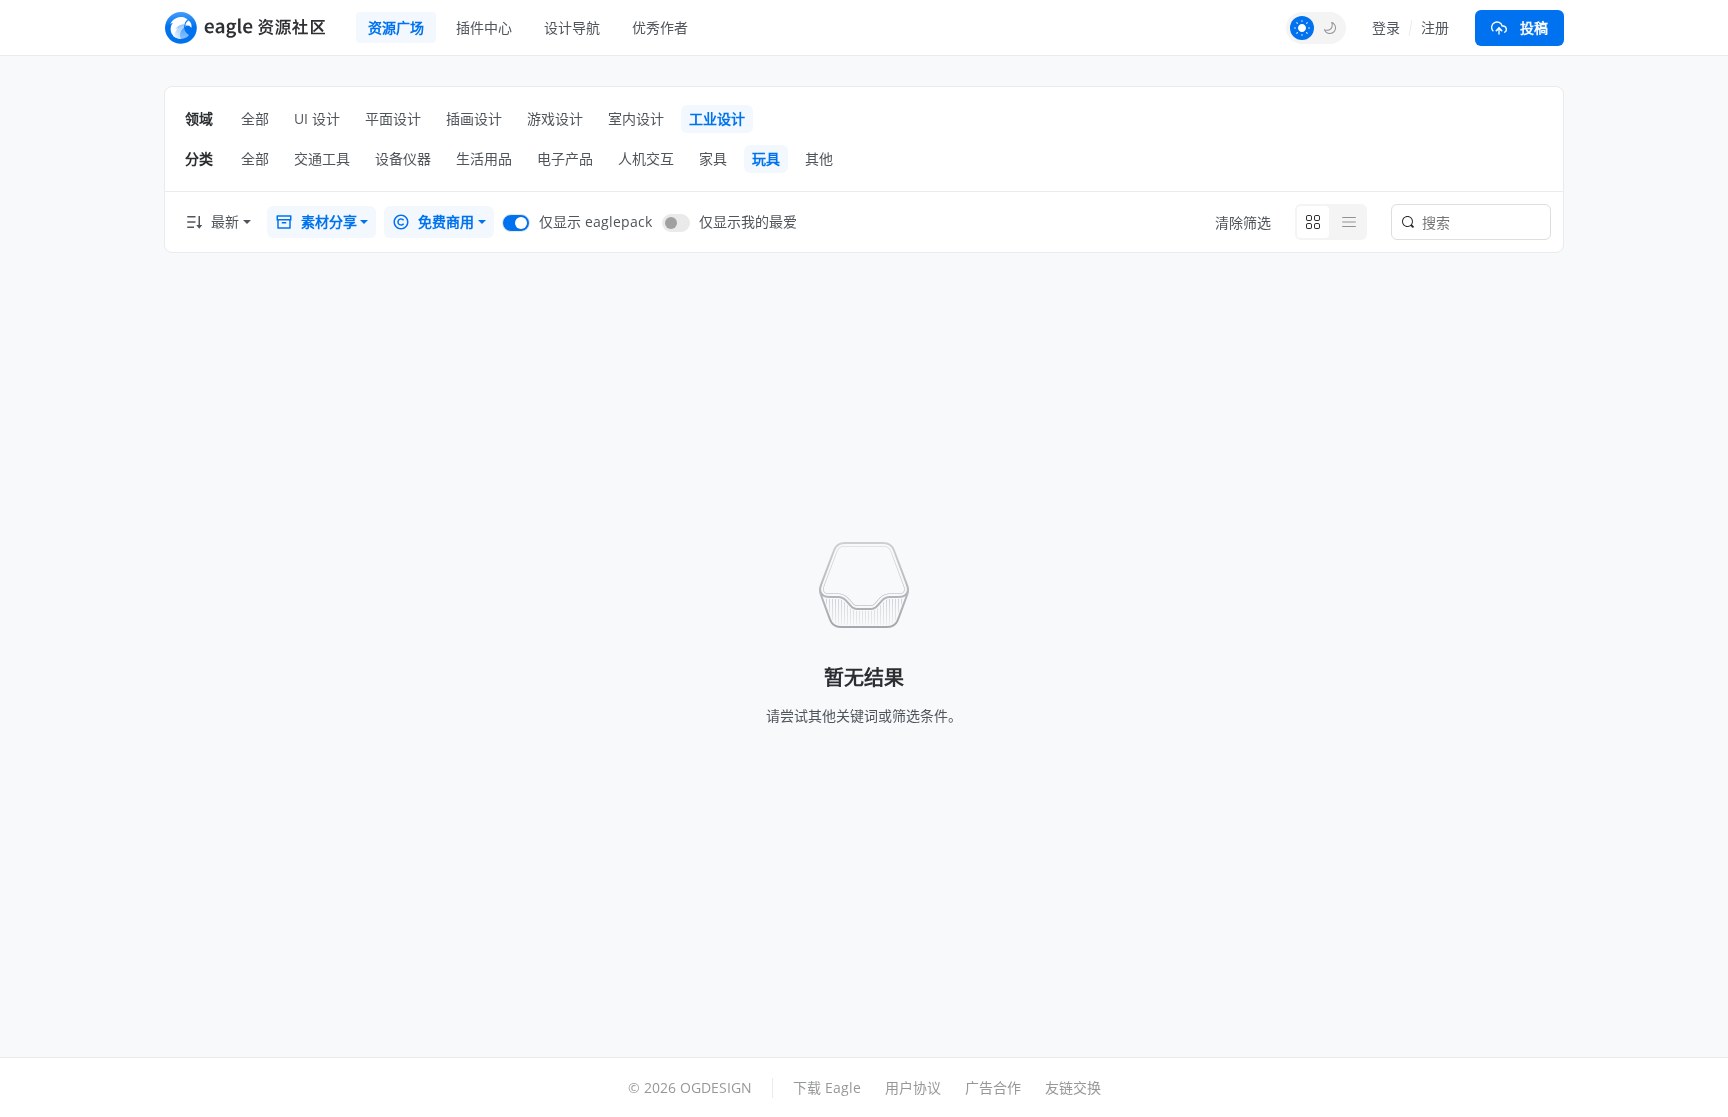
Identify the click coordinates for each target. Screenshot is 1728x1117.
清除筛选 (1243, 222)
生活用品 (484, 158)
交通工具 (322, 158)
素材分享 (329, 221)
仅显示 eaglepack (595, 221)
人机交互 (646, 158)
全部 (255, 118)
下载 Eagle (827, 1087)
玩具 (766, 158)
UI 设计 (317, 118)
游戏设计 (555, 118)
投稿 (1534, 27)
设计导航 (572, 27)
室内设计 (636, 118)
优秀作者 (660, 27)
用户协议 (913, 1087)
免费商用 (446, 221)
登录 (1386, 27)
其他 (819, 158)
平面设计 (393, 118)
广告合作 (993, 1087)
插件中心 (484, 27)
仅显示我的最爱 (748, 221)
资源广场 (396, 27)
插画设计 (474, 118)
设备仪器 (403, 158)
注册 (1435, 27)
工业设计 (717, 118)
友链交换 (1073, 1087)
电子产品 (565, 158)
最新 (225, 221)
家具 (713, 158)
